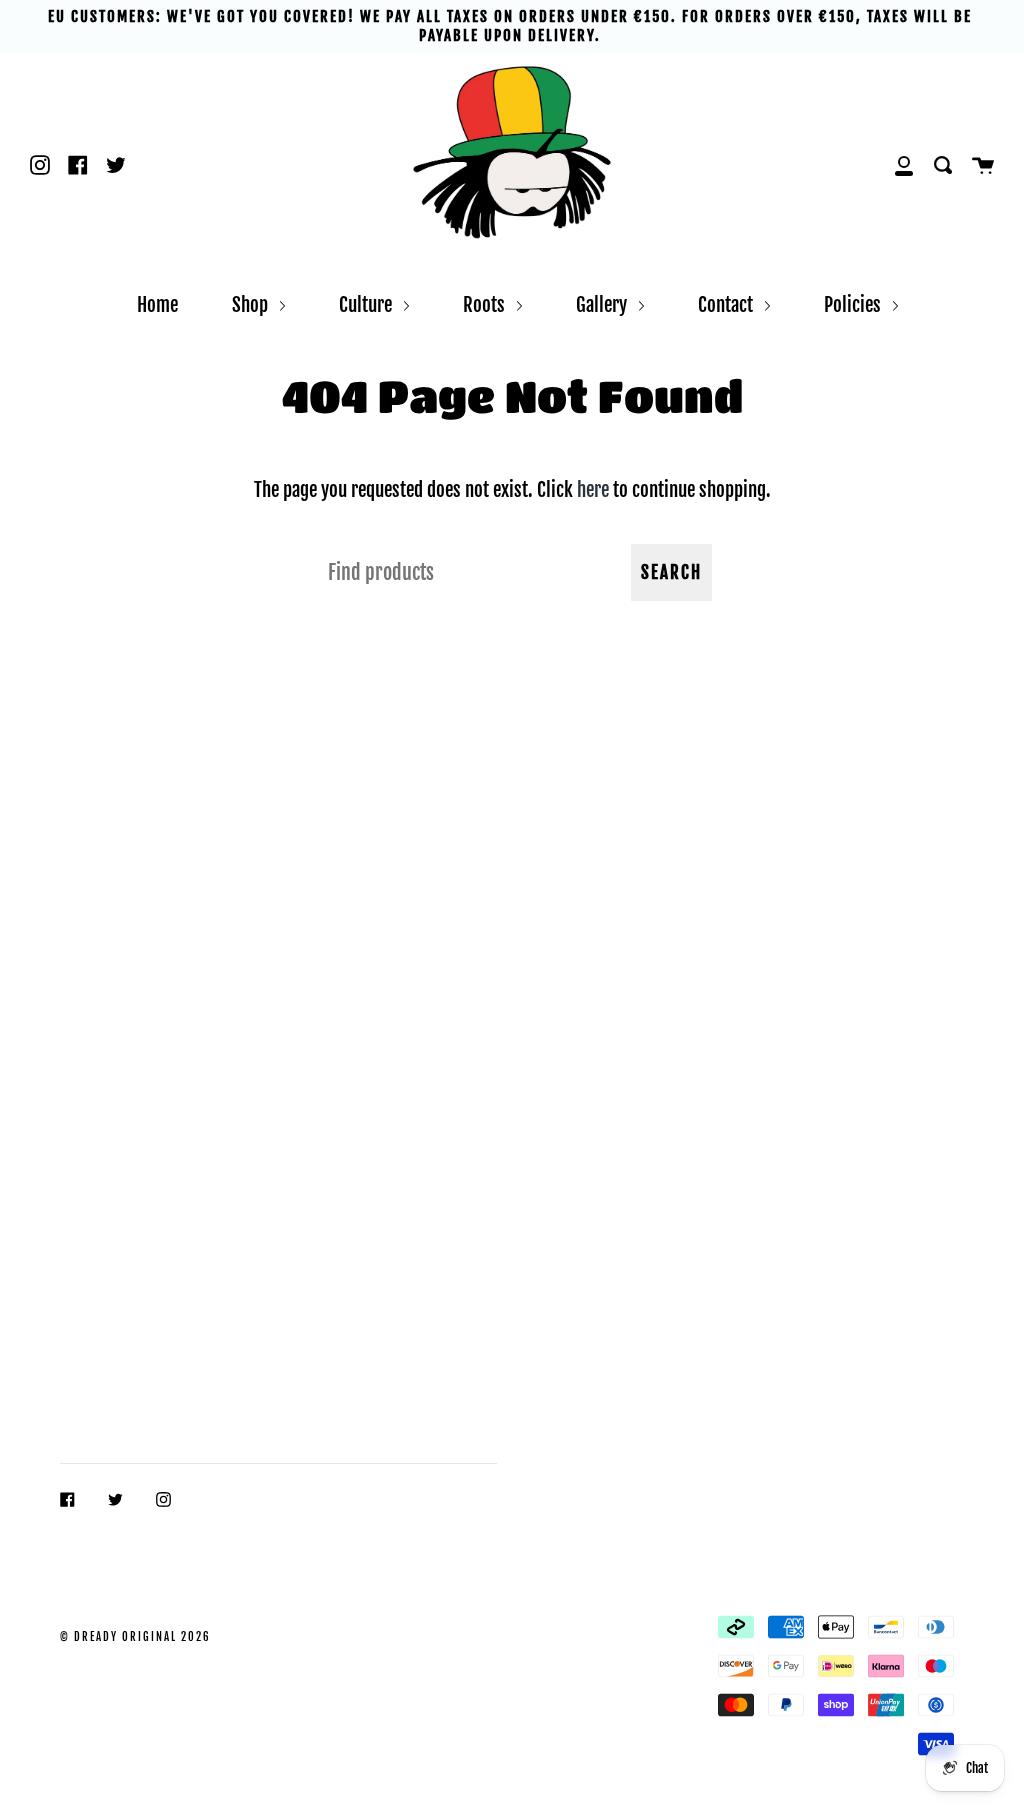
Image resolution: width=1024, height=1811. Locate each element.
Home (157, 304)
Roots (486, 304)
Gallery (603, 304)
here (593, 489)
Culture (367, 304)
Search (671, 572)
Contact (727, 304)
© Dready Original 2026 (135, 1637)
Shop (252, 304)
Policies (854, 304)
